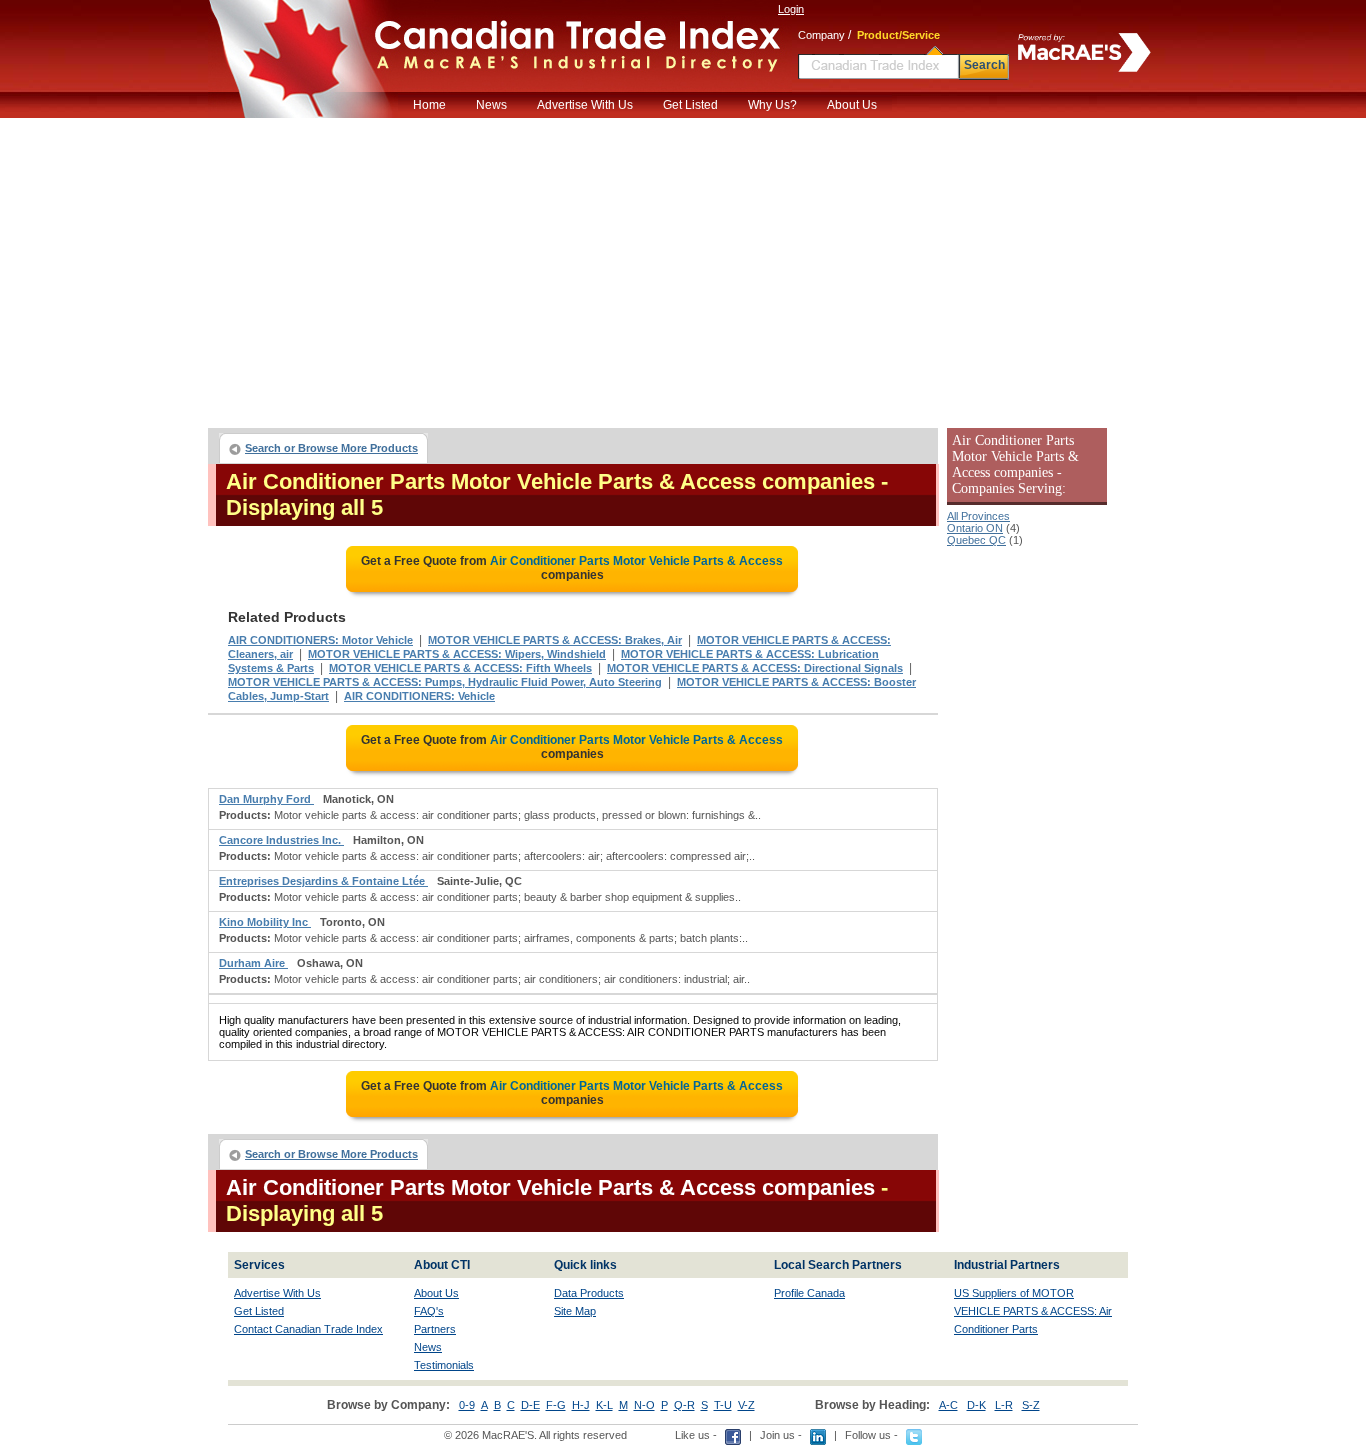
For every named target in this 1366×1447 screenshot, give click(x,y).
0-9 (467, 1405)
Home (429, 105)
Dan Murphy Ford (266, 799)
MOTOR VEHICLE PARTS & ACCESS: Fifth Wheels (460, 668)
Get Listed (690, 105)
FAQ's (429, 1311)
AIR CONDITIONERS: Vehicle (419, 696)
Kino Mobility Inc (265, 922)
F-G (556, 1405)
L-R (1004, 1405)
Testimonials (444, 1365)
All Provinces (978, 516)
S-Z (1031, 1405)
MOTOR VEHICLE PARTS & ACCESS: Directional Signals (755, 668)
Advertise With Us (585, 105)
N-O (644, 1405)
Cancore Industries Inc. (281, 840)
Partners (435, 1329)
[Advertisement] (683, 268)
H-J (581, 1405)
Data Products (589, 1293)
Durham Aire (253, 963)
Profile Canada (809, 1293)
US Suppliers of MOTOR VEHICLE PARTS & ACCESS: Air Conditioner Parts (1033, 1311)
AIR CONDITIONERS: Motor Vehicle (320, 640)
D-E (530, 1405)
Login (791, 9)
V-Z (746, 1405)
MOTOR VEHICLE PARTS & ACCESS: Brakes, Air (555, 640)
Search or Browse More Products (331, 448)
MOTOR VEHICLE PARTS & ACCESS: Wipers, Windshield (457, 654)
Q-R (684, 1405)
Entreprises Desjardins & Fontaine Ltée (323, 881)
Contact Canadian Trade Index (308, 1329)
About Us (852, 105)
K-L (604, 1405)
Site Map (575, 1311)
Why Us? (772, 105)
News (491, 105)
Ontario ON (975, 528)
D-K (976, 1405)
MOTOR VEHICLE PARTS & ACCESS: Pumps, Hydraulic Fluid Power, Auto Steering (445, 682)
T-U (723, 1405)
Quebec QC (976, 540)
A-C (948, 1405)
